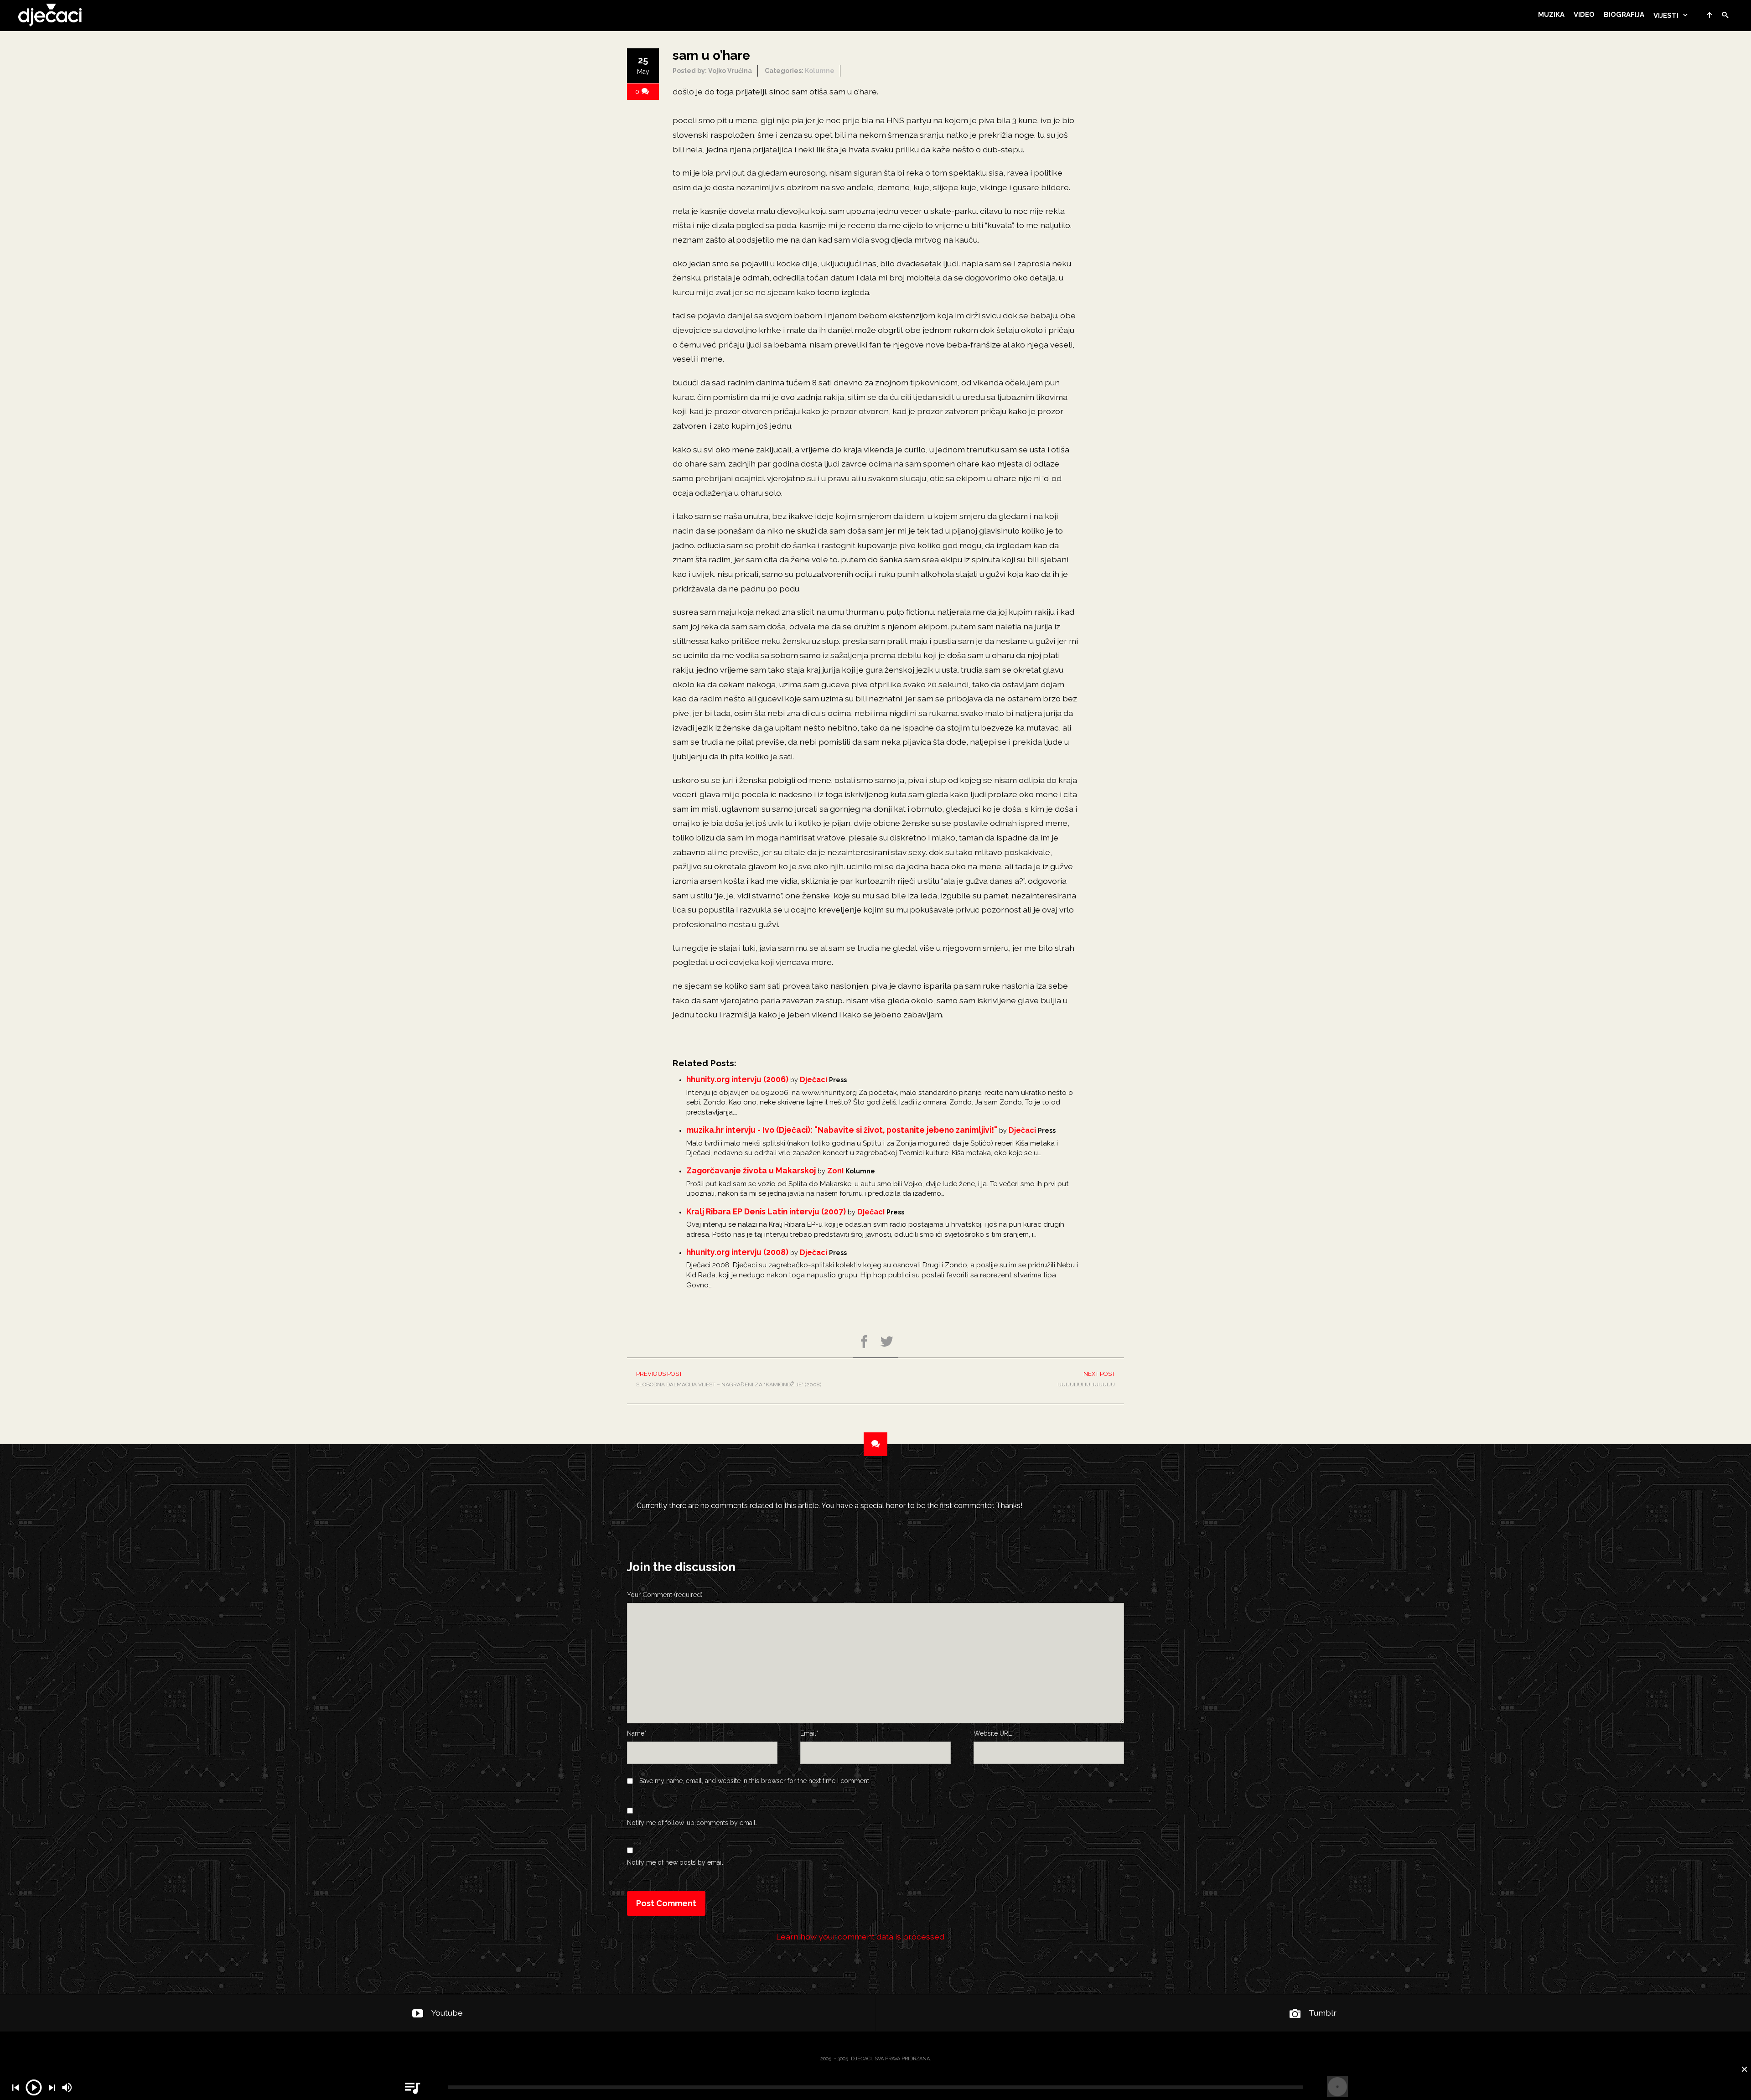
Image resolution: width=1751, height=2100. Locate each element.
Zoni (835, 1171)
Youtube (447, 2013)
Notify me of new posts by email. (676, 1862)
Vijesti (1666, 16)
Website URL (993, 1733)
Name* (637, 1733)
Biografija (1624, 15)
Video (1584, 15)
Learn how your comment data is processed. (861, 1937)
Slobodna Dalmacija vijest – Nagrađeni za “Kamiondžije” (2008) (729, 1379)
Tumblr (1323, 2013)
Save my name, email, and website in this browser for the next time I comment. (755, 1781)
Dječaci (813, 1080)
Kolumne (820, 71)
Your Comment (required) (665, 1595)
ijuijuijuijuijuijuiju (1086, 1379)
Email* (809, 1733)
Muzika (1551, 15)
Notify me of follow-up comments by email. (692, 1823)
